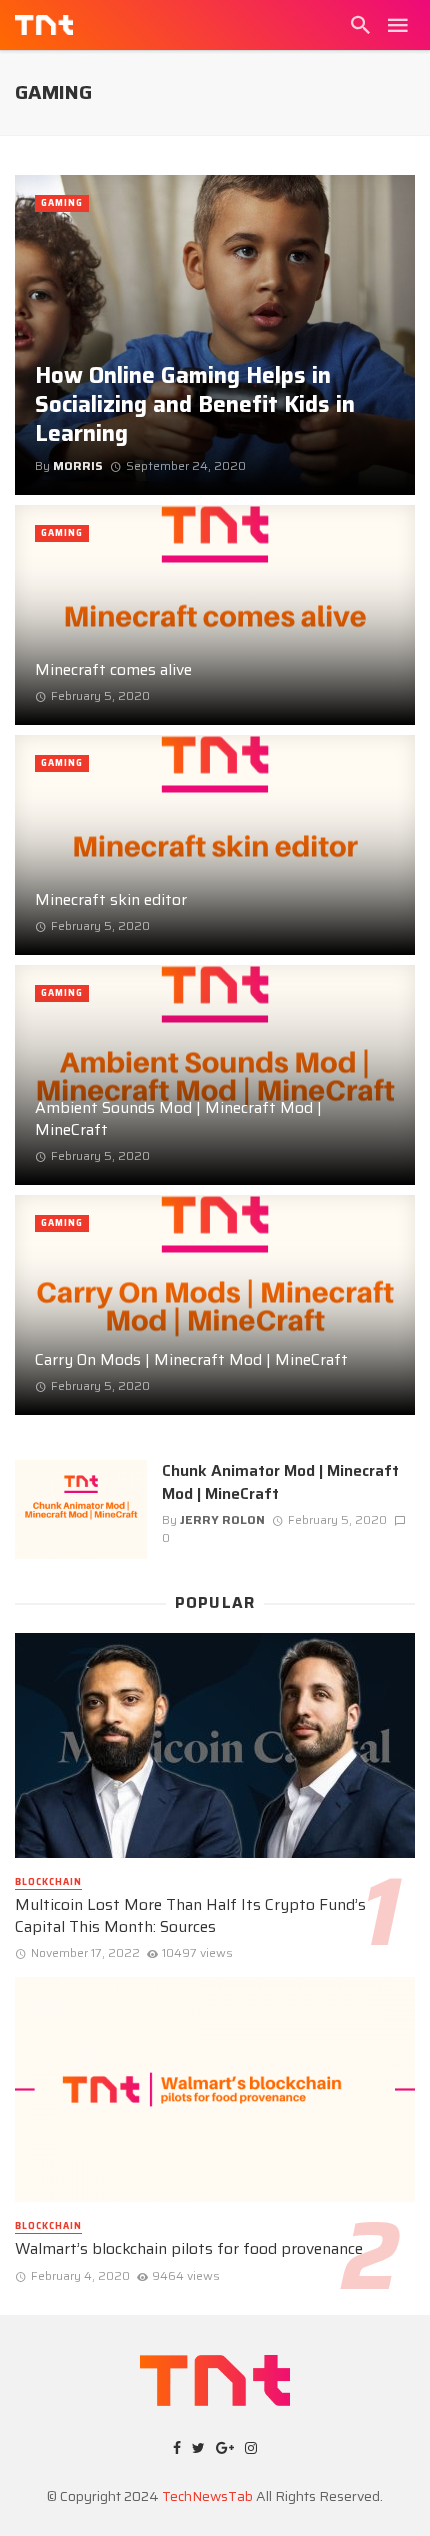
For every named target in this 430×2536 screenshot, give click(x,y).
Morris (78, 465)
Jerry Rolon (222, 1519)
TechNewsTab (207, 2496)
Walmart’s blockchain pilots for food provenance (189, 2249)
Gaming (62, 203)
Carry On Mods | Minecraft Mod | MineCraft (191, 1360)
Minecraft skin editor (111, 900)
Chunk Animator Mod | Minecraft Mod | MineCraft (280, 1482)
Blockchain (48, 1882)
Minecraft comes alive (113, 670)
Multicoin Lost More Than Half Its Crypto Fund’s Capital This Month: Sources (190, 1916)
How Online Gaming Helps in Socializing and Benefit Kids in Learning (195, 404)
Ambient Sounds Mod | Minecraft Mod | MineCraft (178, 1119)
